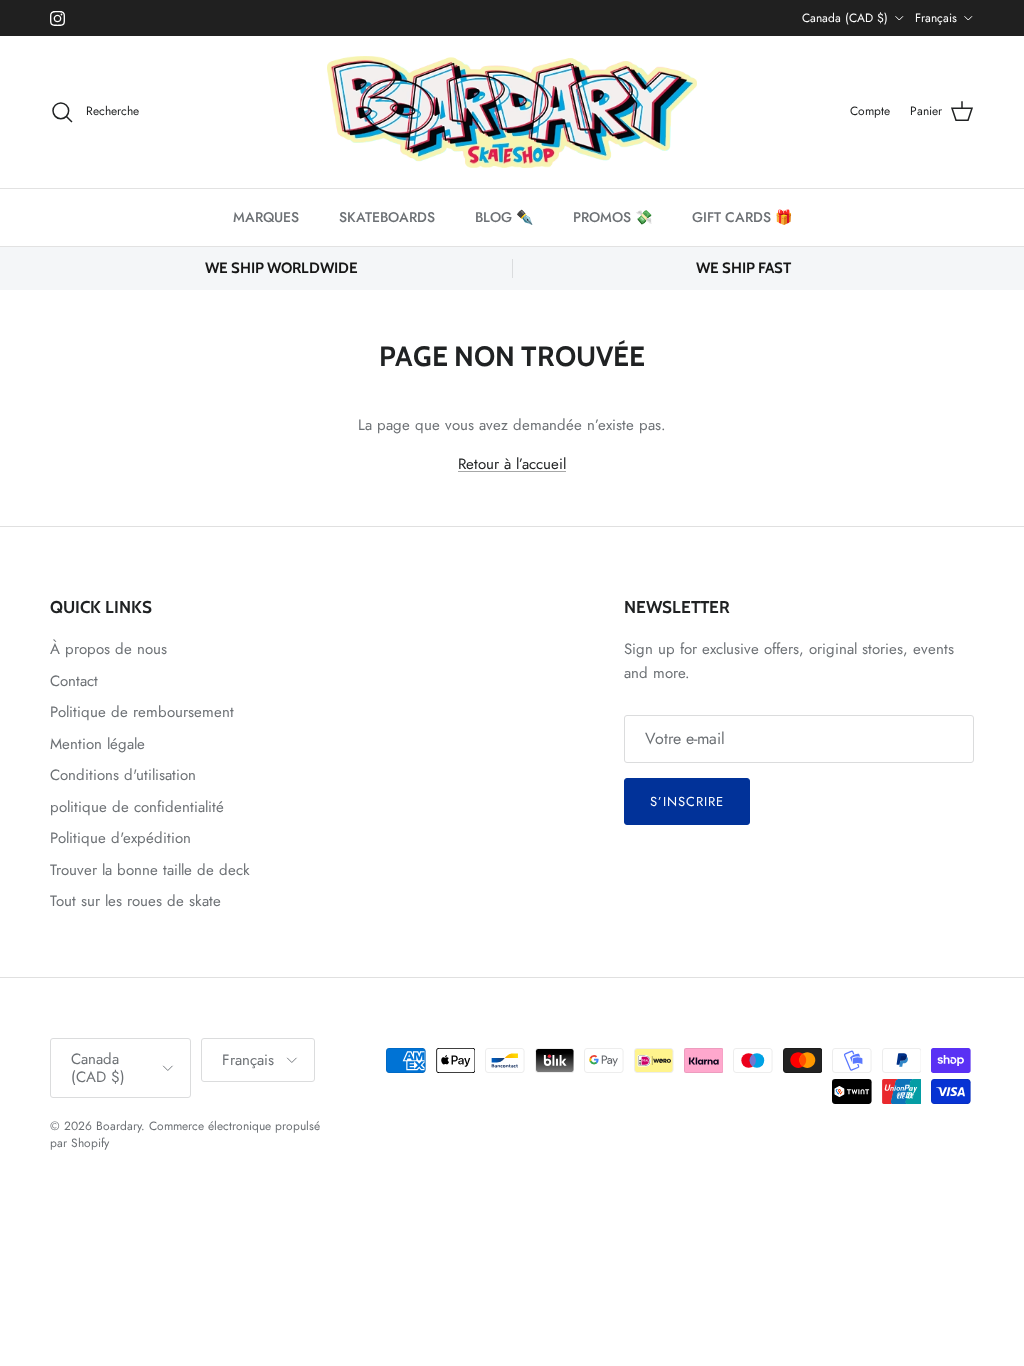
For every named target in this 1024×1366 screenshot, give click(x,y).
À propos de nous (108, 649)
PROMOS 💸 (612, 217)
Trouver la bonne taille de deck (150, 870)
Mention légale (97, 744)
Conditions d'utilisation (123, 775)
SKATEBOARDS (387, 217)
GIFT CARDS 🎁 (742, 217)
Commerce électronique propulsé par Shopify (185, 1134)
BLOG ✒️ (504, 217)
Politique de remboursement (142, 712)
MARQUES (266, 217)
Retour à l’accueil (512, 464)
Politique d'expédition (120, 838)
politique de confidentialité (137, 807)
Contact (74, 681)
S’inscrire (687, 801)
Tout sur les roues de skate (135, 901)
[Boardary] (512, 112)
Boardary (118, 1126)
